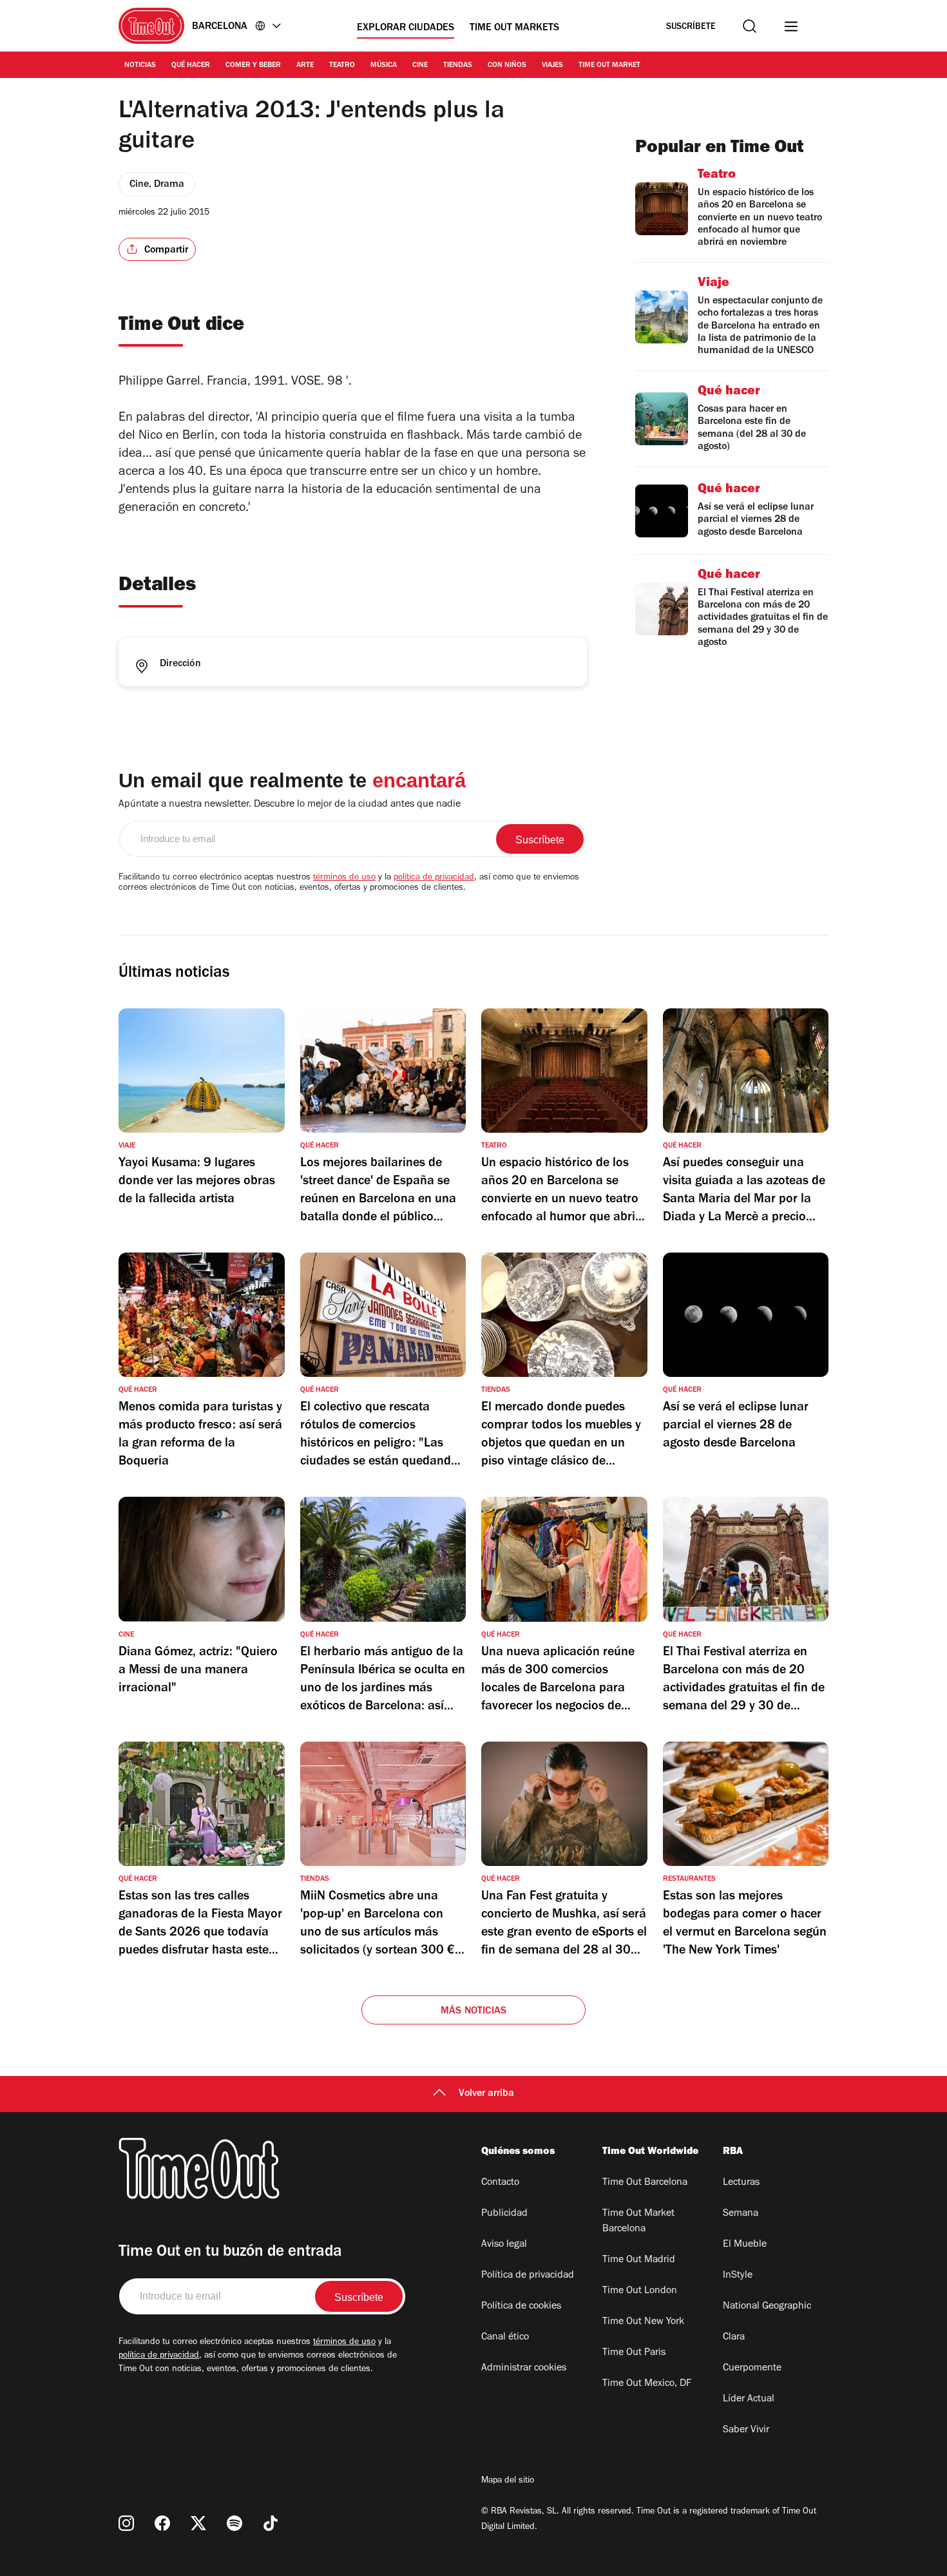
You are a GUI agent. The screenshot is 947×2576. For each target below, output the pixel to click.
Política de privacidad (528, 2276)
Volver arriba (486, 2094)
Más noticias (473, 2012)
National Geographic (767, 2307)
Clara (734, 2338)
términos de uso (344, 878)
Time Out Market (609, 66)
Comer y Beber (253, 66)
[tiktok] (271, 2523)
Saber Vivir (746, 2430)
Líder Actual (749, 2399)
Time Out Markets (514, 28)
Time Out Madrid (639, 2260)
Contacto (500, 2183)
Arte (305, 66)
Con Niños (507, 66)
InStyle (738, 2276)
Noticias (140, 66)
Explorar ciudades (406, 28)
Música (384, 66)
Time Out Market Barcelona (638, 2222)
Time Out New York (643, 2322)
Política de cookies (521, 2307)
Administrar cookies (524, 2369)
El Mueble (745, 2245)
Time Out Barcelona (645, 2183)
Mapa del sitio (508, 2481)
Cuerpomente (752, 2369)
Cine (420, 66)
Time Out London (640, 2291)
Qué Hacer (191, 66)
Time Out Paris (634, 2353)
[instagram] (126, 2523)
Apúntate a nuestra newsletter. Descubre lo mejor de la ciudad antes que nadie (290, 805)
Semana (741, 2214)
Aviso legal (504, 2245)
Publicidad (504, 2214)
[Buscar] (750, 26)
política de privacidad (434, 878)
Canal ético (505, 2338)
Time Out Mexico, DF (647, 2384)
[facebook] (162, 2523)
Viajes (552, 66)
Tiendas (458, 66)
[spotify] (234, 2523)
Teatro (342, 66)
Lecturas (741, 2183)
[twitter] (198, 2523)
